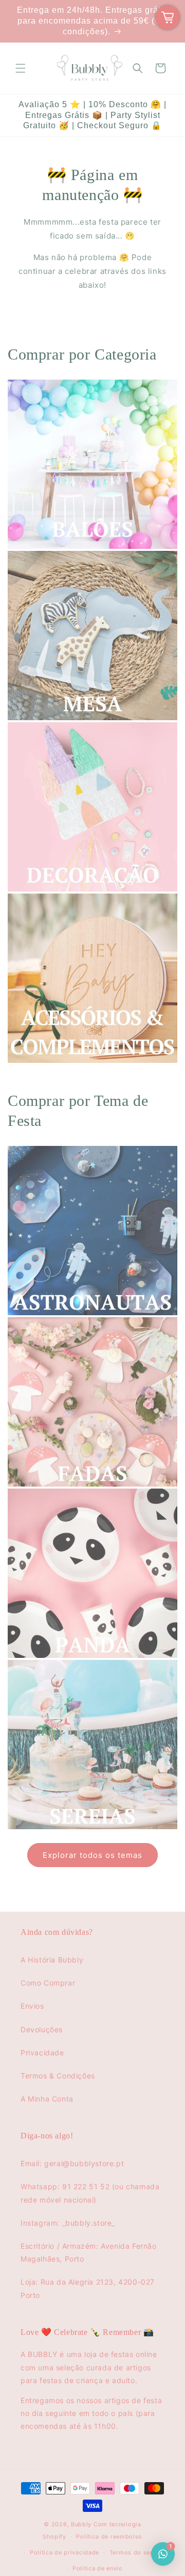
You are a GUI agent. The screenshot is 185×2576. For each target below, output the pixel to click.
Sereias (22, 1841)
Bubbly (81, 2524)
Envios (32, 2006)
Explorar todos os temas (92, 1855)
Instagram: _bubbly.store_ (68, 2223)
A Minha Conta (47, 2099)
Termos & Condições (58, 2076)
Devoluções (42, 2029)
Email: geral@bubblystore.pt (72, 2163)
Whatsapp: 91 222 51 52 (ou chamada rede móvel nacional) (90, 2193)
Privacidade (42, 2053)
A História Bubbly (52, 1960)
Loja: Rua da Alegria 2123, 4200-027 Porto (88, 2288)
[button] (21, 68)
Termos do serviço (137, 2552)
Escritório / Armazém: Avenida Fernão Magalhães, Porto (89, 2252)
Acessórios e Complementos (63, 1075)
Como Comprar (48, 1983)
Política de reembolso (109, 2537)
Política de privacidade (64, 2552)
